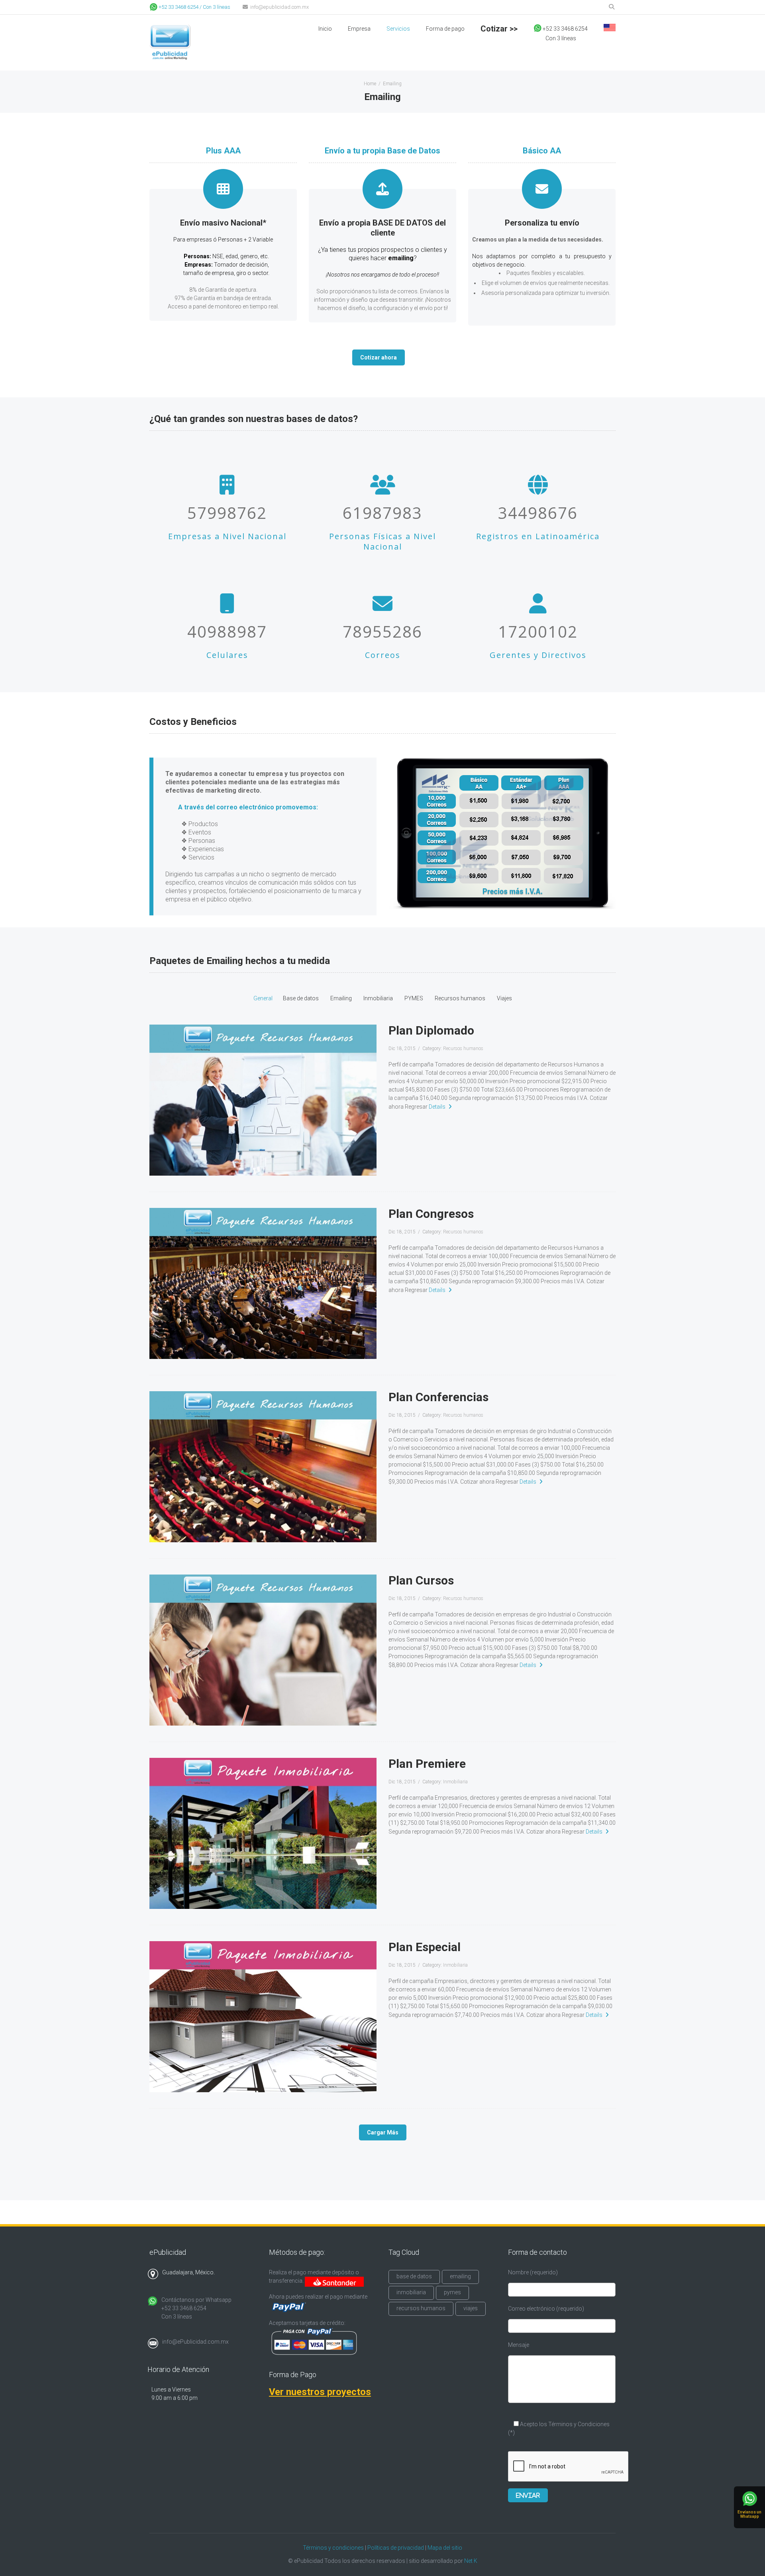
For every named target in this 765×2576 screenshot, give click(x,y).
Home (370, 84)
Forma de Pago (293, 2375)
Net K (471, 2561)
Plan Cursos (421, 1580)
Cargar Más (383, 2132)
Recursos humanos (460, 998)
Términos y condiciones (333, 2548)
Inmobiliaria (378, 998)
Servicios (398, 29)
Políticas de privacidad (396, 2548)
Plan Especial (425, 1947)
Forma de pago (445, 29)
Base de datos (301, 998)
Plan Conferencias (438, 1397)
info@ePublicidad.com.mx (195, 2342)
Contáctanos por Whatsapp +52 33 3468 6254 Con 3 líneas (196, 2308)
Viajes (504, 998)
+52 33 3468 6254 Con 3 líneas (561, 33)
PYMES (414, 998)
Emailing (341, 998)
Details (437, 1107)
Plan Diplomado (431, 1030)
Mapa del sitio (445, 2548)
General (263, 998)
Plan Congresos (431, 1214)
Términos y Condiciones (578, 2424)
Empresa (359, 29)
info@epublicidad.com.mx (279, 7)
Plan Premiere (427, 1764)
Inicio (325, 29)
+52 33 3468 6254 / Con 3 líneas (194, 7)
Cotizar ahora (379, 357)
